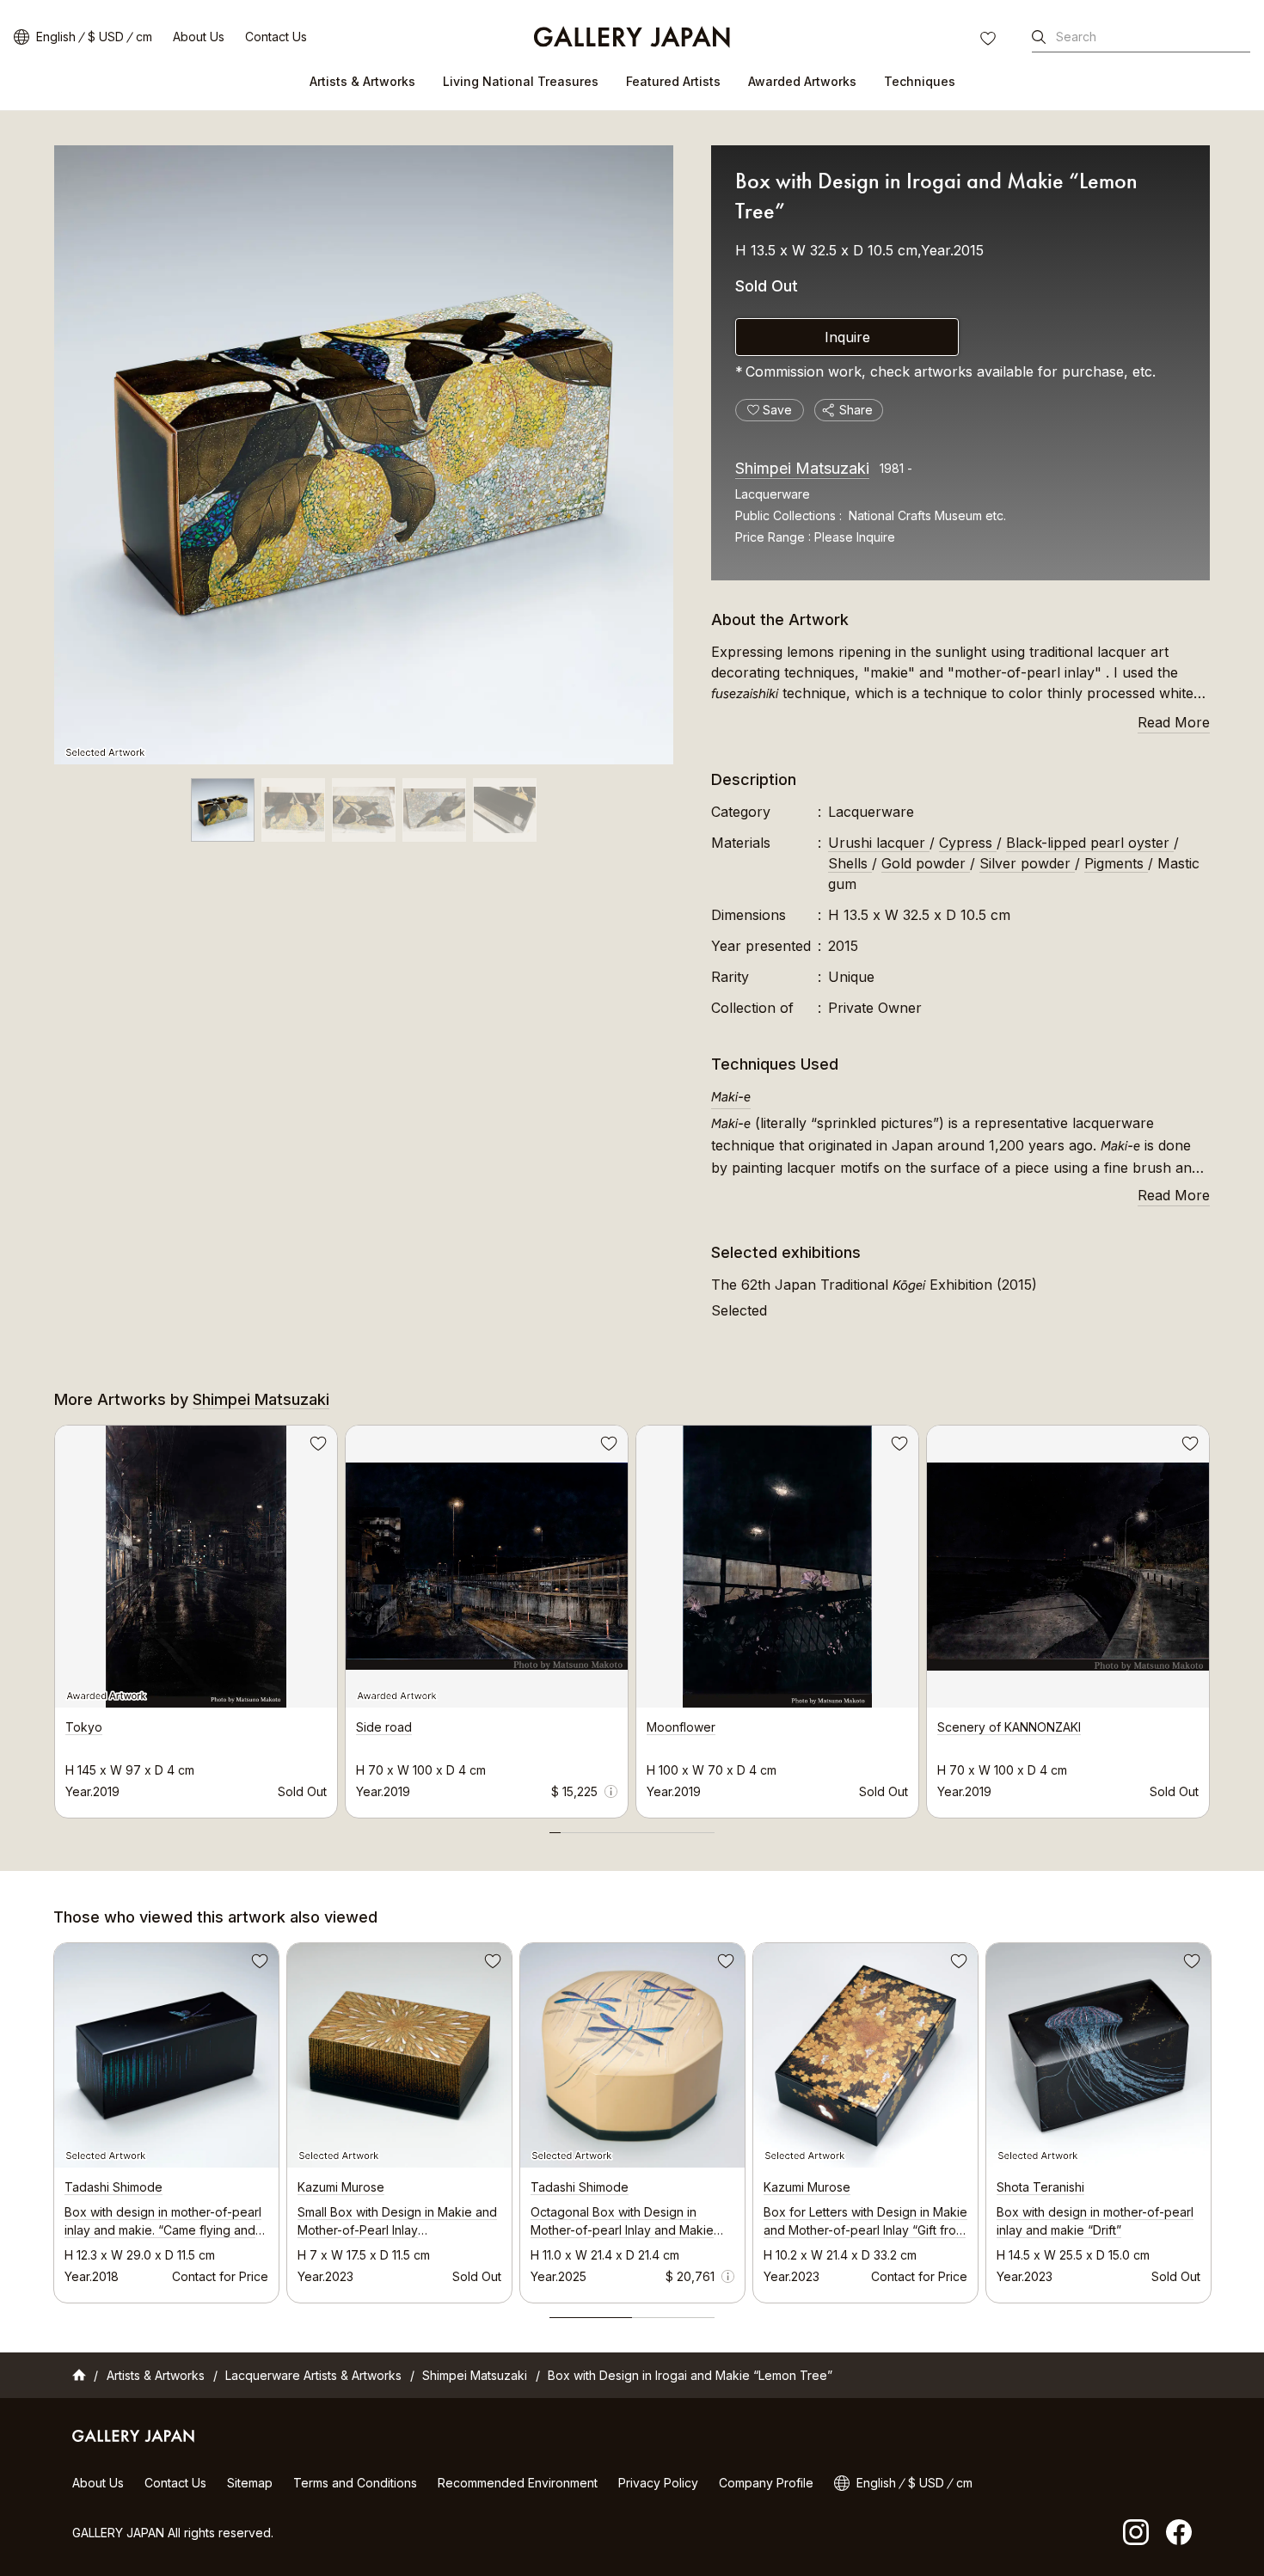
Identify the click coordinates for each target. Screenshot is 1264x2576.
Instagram (1136, 2532)
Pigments (1116, 863)
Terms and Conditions (355, 2483)
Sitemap (250, 2483)
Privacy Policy (658, 2483)
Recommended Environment (518, 2483)
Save (316, 1446)
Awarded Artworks (802, 81)
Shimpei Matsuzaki (802, 468)
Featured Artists (673, 81)
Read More (1174, 722)
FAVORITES (990, 40)
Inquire (847, 337)
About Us (199, 37)
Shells (850, 863)
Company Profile (766, 2483)
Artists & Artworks (362, 81)
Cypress (968, 843)
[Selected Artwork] (364, 455)
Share (856, 410)
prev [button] (54, 1616)
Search (1076, 37)
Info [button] (611, 1791)
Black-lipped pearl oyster (1090, 843)
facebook (1179, 2532)
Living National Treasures (521, 81)
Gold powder (926, 863)
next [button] (1210, 1616)
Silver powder (1027, 863)
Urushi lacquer (879, 843)
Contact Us (276, 37)
